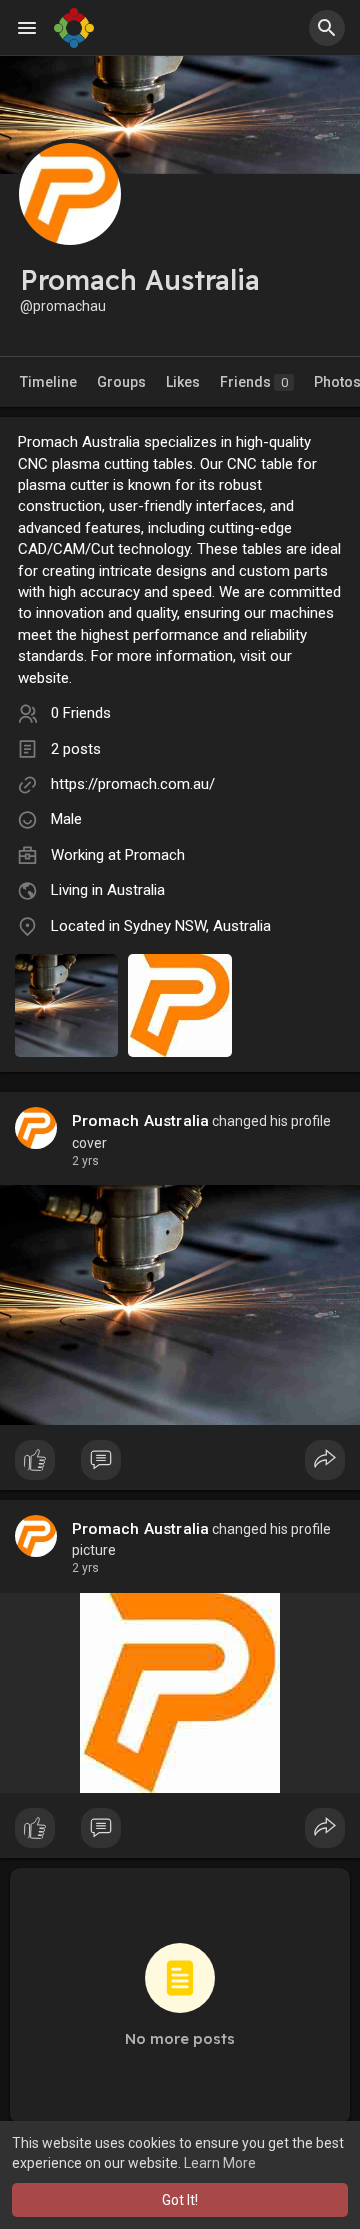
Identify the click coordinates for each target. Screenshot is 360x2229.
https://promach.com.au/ (133, 784)
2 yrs (85, 1161)
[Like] (180, 1465)
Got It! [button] (180, 2200)
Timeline (48, 382)
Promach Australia (140, 1121)
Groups (121, 382)
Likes (183, 382)
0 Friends (81, 713)
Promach (155, 855)
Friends (254, 382)
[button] (327, 28)
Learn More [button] (220, 2163)
